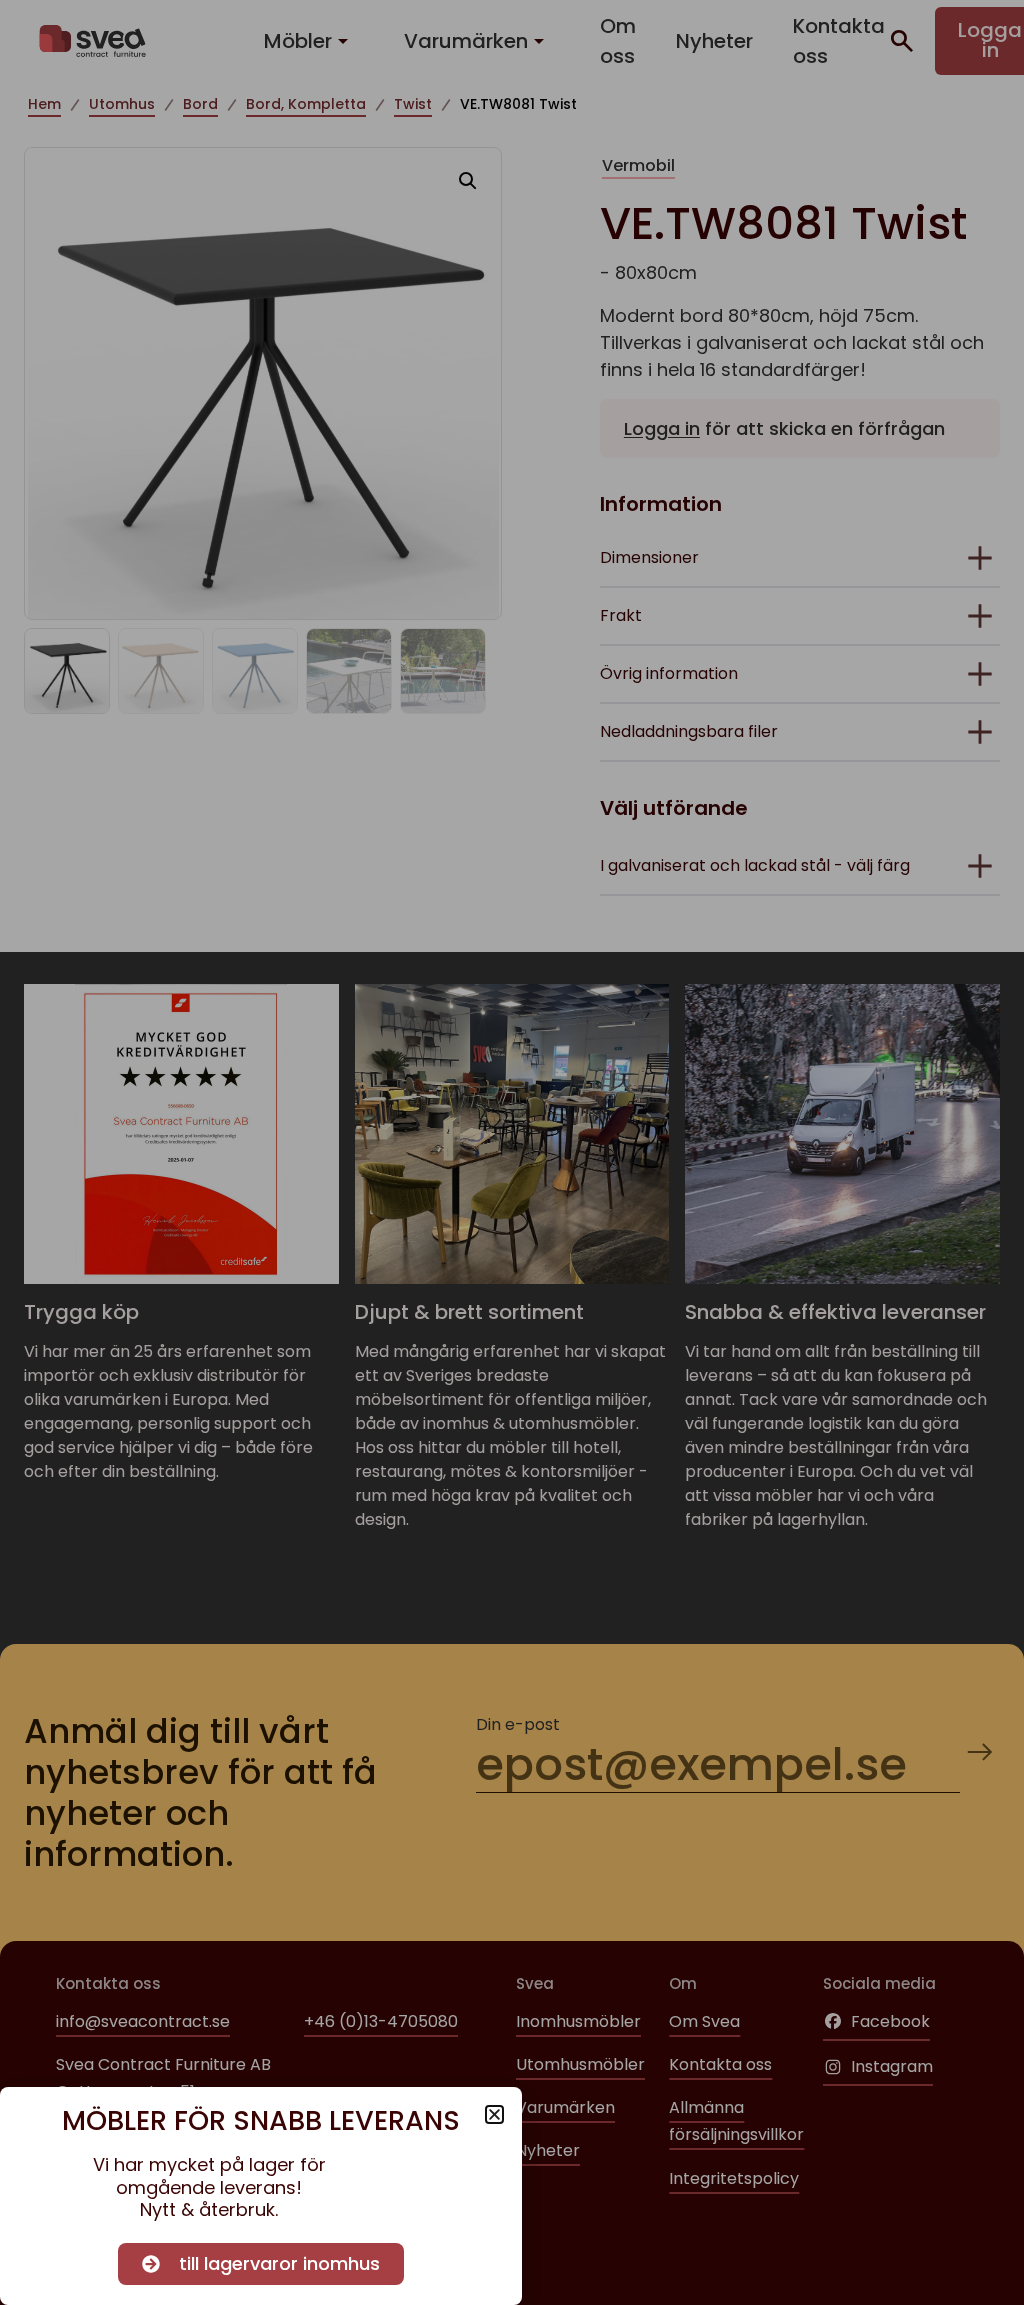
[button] (494, 2114)
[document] (512, 1152)
